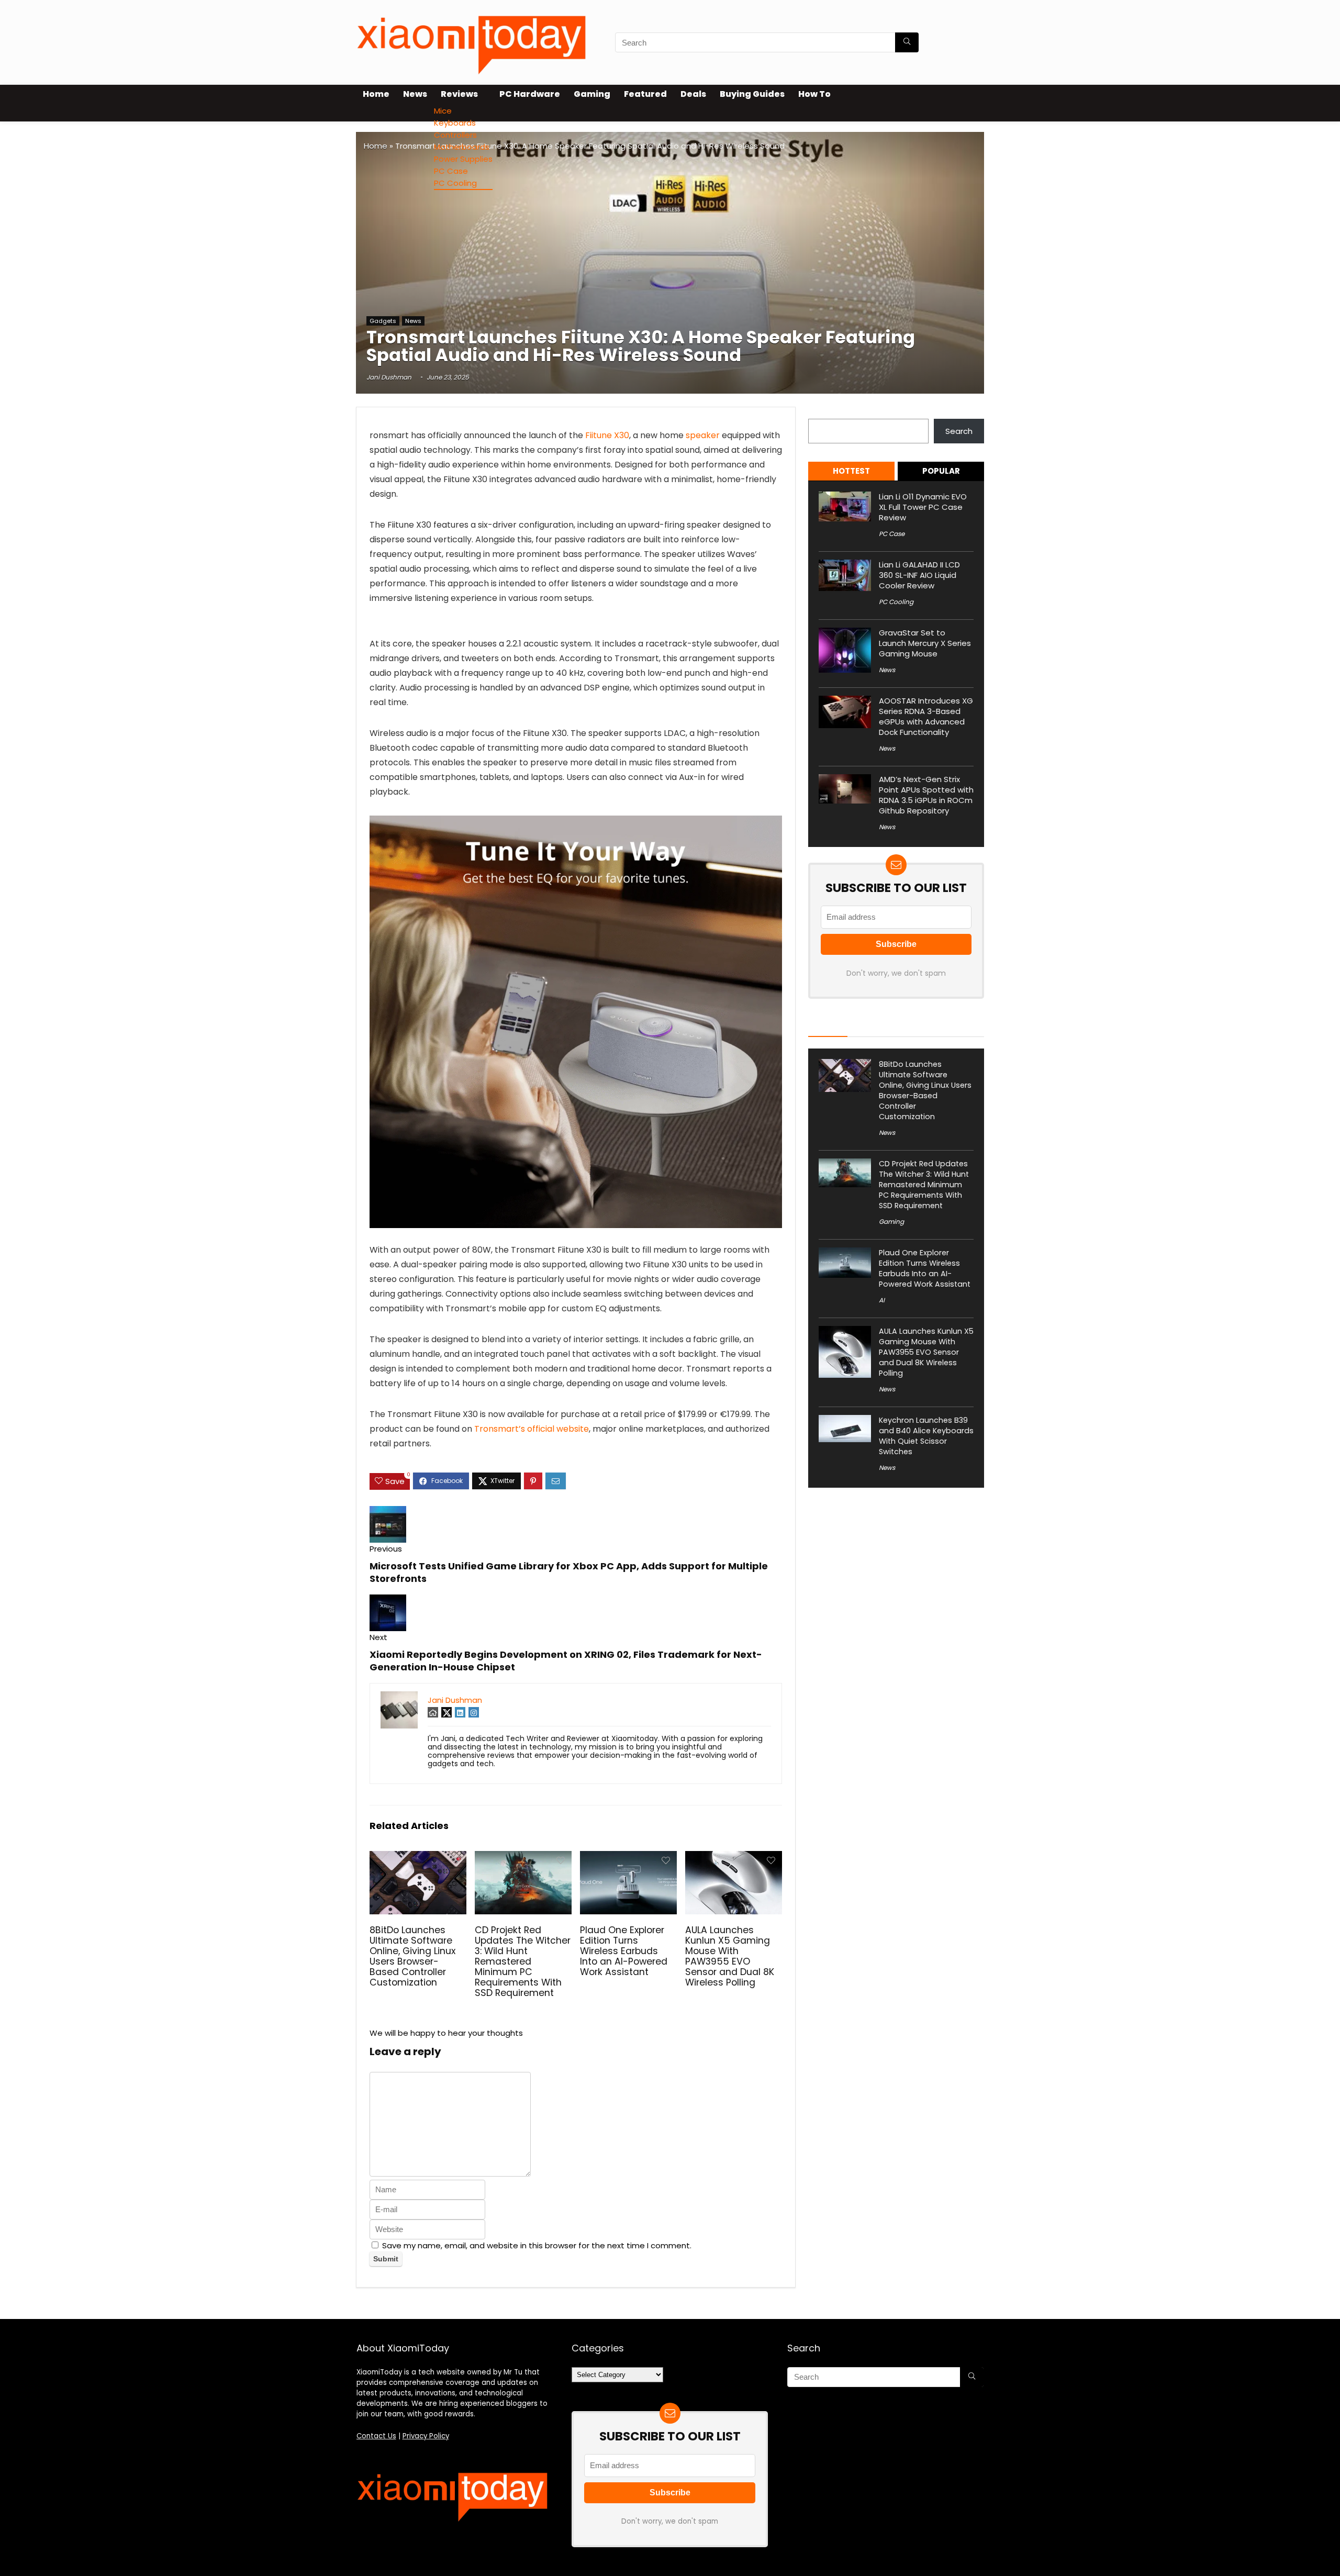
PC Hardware (530, 94)
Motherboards (462, 147)
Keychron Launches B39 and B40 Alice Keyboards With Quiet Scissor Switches (926, 1436)
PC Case (451, 171)
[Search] (907, 42)
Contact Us (376, 2436)
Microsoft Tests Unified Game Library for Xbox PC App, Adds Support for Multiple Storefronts (569, 1572)
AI (882, 1300)
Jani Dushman (389, 377)
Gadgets (383, 321)
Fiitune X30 (607, 435)
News (415, 94)
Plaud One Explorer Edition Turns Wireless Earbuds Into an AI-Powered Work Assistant (624, 1951)
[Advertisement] (670, 236)
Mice (443, 111)
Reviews (459, 94)
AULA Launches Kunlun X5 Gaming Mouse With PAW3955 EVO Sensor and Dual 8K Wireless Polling (730, 1956)
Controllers (455, 135)
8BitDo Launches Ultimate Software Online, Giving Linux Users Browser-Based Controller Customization (412, 1956)
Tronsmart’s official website (531, 1429)
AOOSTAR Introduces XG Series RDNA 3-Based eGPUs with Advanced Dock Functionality (926, 716)
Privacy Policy (426, 2436)
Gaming (592, 94)
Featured (645, 94)
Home (376, 94)
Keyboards (455, 123)
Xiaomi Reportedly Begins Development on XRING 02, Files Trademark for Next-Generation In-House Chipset (566, 1661)
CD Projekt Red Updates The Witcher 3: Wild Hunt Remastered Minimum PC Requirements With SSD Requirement (523, 1961)
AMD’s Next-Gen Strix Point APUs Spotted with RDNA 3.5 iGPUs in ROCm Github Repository (926, 795)
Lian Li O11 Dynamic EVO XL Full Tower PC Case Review (923, 507)
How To (814, 94)
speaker (703, 435)
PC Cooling (455, 183)
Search (822, 413)
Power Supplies (463, 159)
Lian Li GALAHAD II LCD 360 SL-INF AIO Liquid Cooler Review (919, 575)
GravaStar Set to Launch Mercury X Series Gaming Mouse (925, 643)
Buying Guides (752, 94)
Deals (693, 94)
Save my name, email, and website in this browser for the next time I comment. (537, 2245)
